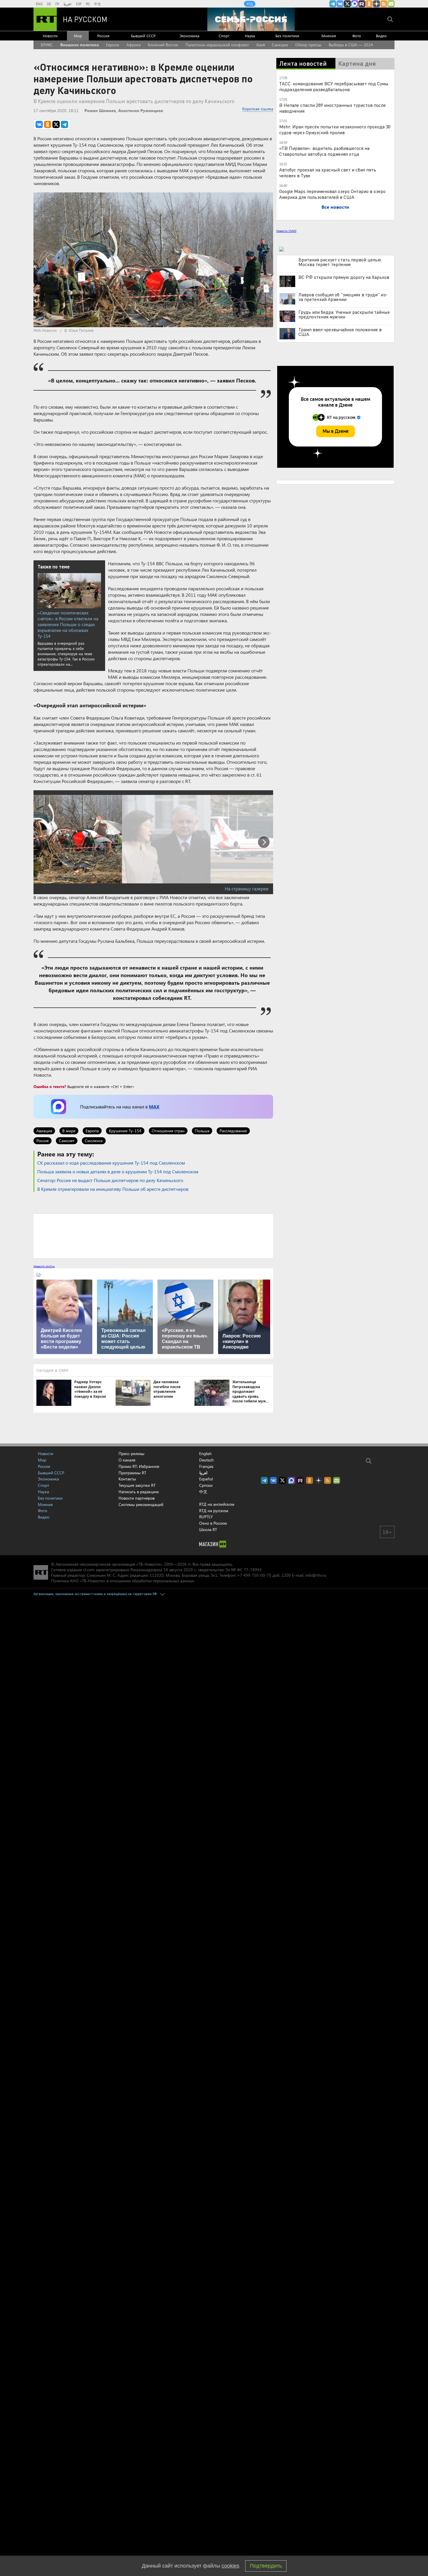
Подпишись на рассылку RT (391, 4)
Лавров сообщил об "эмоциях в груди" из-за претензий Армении (343, 297)
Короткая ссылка (258, 109)
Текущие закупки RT (137, 1485)
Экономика (190, 36)
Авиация (44, 1131)
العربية (68, 4)
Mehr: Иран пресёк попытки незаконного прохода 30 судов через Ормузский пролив (335, 129)
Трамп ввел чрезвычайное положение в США (340, 332)
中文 (98, 4)
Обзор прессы (308, 45)
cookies (230, 2566)
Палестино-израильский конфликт (217, 45)
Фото (357, 36)
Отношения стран (168, 1131)
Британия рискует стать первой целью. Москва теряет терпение (340, 262)
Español (206, 1479)
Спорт (224, 36)
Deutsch (206, 1460)
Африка (133, 45)
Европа (113, 45)
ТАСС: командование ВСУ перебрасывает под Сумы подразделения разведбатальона (334, 86)
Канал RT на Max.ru (355, 4)
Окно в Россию (213, 1523)
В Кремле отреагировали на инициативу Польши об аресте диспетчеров (113, 1189)
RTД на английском (217, 1504)
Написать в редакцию (139, 1492)
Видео (381, 36)
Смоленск (94, 1141)
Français (206, 1466)
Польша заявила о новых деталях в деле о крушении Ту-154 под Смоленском (118, 1171)
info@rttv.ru (316, 1575)
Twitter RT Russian (347, 4)
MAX (154, 1107)
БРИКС (47, 45)
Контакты (127, 1479)
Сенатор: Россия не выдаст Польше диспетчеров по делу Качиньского (110, 1180)
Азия (261, 45)
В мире (69, 1131)
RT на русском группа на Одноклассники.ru (369, 4)
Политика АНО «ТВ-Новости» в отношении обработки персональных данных (122, 1581)
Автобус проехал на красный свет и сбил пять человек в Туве (328, 172)
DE (49, 4)
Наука (250, 36)
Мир (78, 36)
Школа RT (208, 1529)
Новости (50, 36)
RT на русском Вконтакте (340, 4)
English (205, 1454)
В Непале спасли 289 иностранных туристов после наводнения (333, 108)
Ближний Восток (163, 45)
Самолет (67, 1141)
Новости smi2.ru (44, 1266)
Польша (202, 1131)
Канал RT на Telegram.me (333, 4)
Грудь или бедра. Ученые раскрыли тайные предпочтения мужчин (344, 314)
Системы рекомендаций (141, 1504)
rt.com (89, 1570)
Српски (206, 1485)
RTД (250, 4)
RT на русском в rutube (362, 4)
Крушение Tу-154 (125, 1131)
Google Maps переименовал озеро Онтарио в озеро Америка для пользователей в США (332, 194)
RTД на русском (214, 1511)
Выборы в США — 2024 (351, 45)
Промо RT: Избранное (139, 1466)
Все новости (335, 207)
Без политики (287, 36)
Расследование (233, 1131)
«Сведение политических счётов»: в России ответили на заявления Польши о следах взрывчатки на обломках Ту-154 (68, 624)
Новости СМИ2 (286, 231)
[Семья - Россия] (251, 19)
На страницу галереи (247, 889)
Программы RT (132, 1473)
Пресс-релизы (131, 1453)
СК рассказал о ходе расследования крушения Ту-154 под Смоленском (111, 1163)
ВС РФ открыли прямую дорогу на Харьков (344, 277)
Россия (103, 36)
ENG (39, 4)
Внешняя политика (80, 45)
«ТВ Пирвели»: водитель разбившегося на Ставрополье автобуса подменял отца (324, 151)
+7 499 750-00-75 (254, 1575)
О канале (127, 1460)
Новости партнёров (137, 1498)
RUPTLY (206, 1517)
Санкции (280, 45)
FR (57, 4)
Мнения (329, 36)
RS (88, 4)
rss (384, 4)
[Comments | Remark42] (153, 1236)
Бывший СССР (143, 36)
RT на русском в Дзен (376, 4)
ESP (79, 4)
